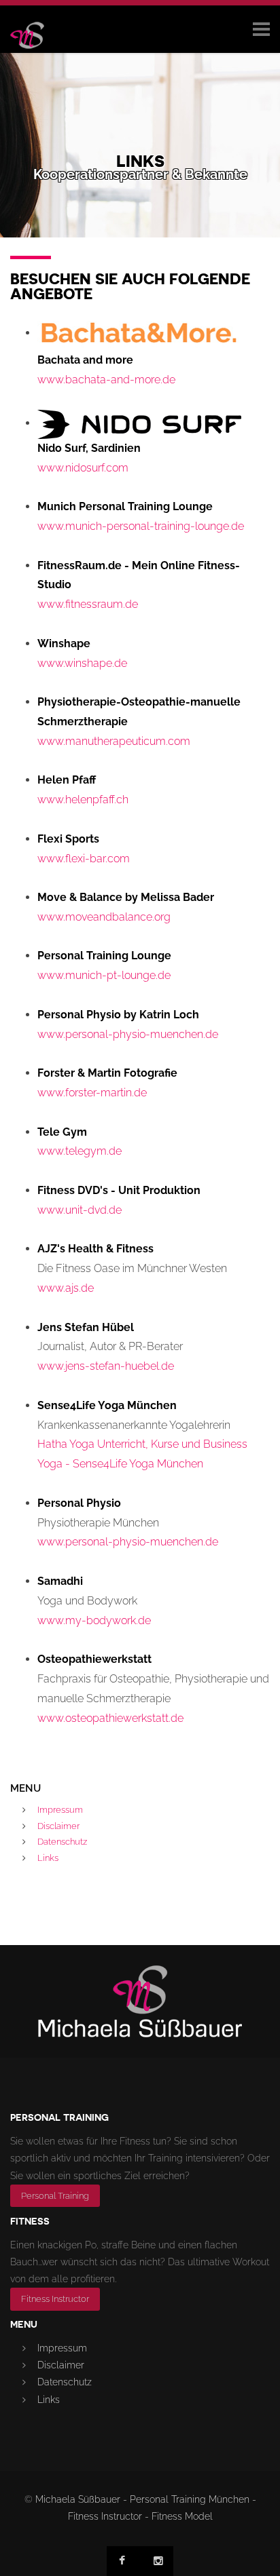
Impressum (60, 1810)
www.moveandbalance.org (104, 917)
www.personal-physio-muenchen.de (128, 1034)
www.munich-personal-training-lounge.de (141, 526)
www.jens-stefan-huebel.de (106, 1366)
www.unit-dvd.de (80, 1210)
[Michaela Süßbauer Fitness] (140, 2001)
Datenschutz (62, 1842)
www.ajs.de (66, 1288)
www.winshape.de (82, 663)
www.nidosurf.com (83, 468)
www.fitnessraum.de (88, 604)
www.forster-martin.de (92, 1093)
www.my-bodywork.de (94, 1620)
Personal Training (55, 2196)
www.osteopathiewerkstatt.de (110, 1718)
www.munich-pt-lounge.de (104, 975)
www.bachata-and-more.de (106, 380)
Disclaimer (58, 1826)
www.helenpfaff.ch (83, 800)
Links (48, 1858)
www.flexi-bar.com (84, 859)
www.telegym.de (80, 1151)
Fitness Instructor (55, 2299)
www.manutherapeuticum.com (114, 741)
